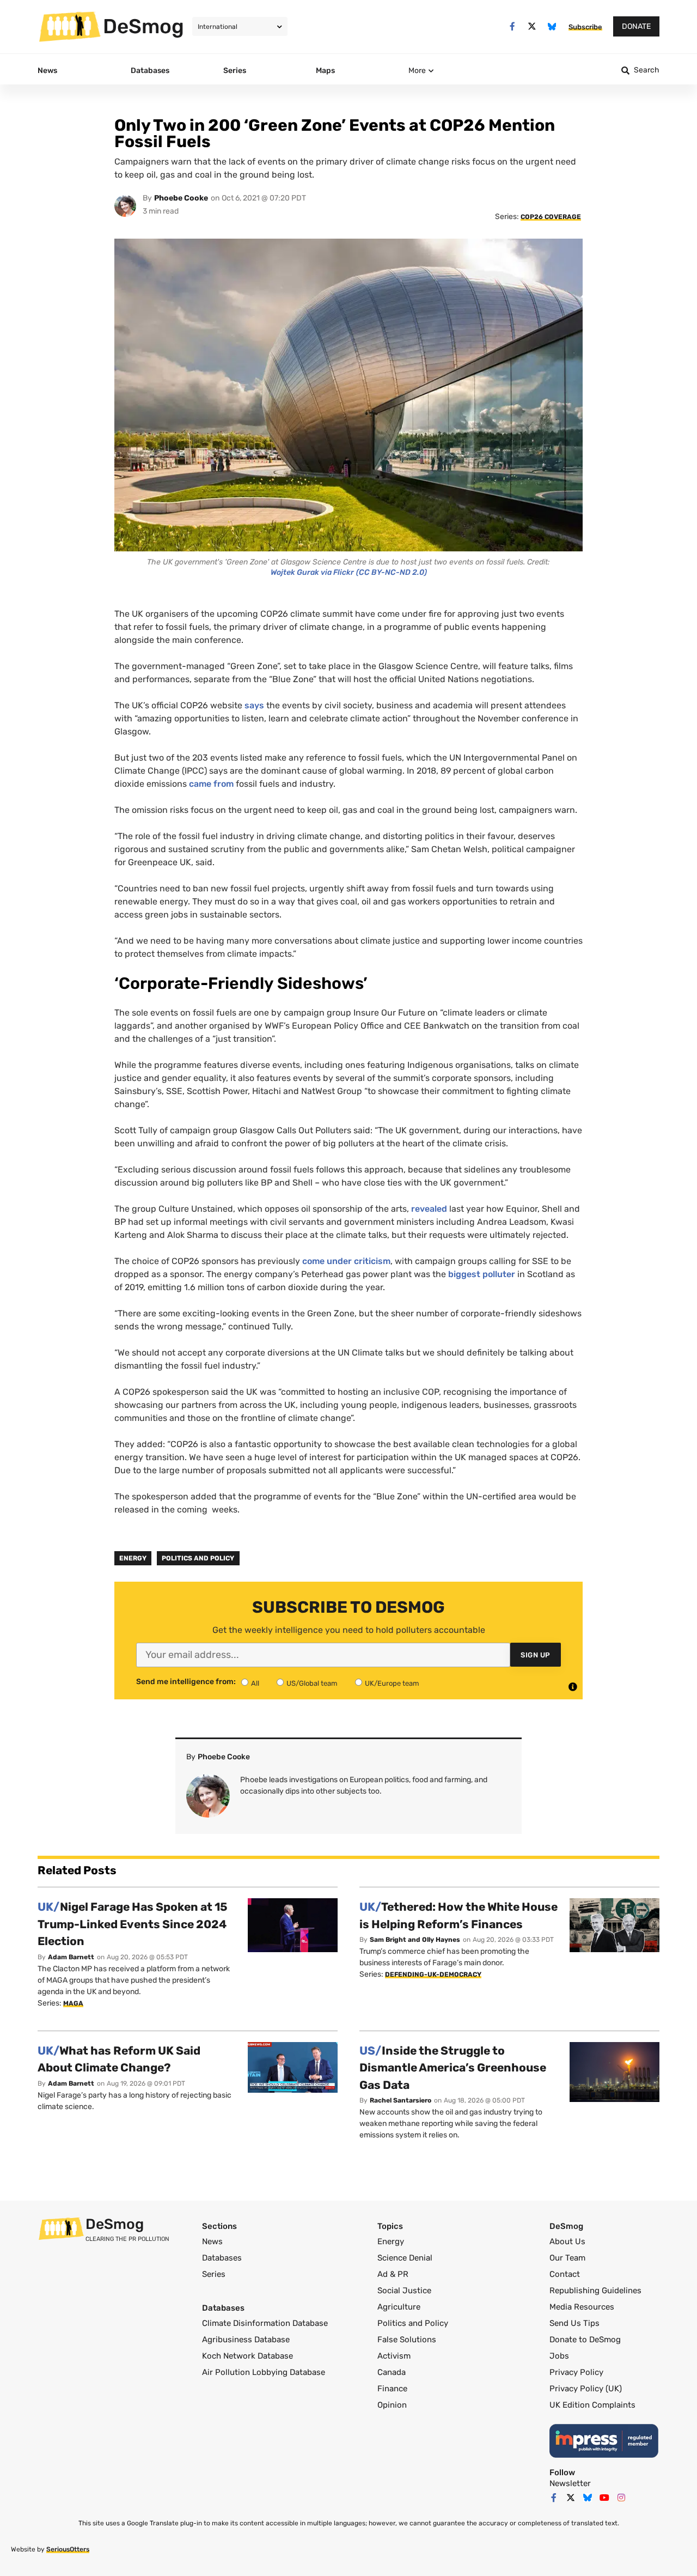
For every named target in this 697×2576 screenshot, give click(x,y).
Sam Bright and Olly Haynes (415, 1940)
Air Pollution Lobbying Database (264, 2372)
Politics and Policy (198, 1558)
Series (214, 2274)
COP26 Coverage (551, 217)
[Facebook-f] (512, 26)
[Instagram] (621, 2498)
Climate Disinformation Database (265, 2323)
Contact (565, 2274)
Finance (392, 2389)
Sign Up (536, 1655)
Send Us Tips (574, 2323)
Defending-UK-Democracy (433, 1974)
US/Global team (312, 1683)
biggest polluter (482, 1274)
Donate (636, 26)
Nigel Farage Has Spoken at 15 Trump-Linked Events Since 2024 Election (133, 1924)
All (255, 1683)
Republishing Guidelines (595, 2291)
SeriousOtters (68, 2549)
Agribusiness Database (246, 2340)
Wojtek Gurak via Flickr (312, 572)
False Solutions (407, 2340)
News (212, 2241)
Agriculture (399, 2307)
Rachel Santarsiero (401, 2100)
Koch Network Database (247, 2356)
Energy (133, 1558)
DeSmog (143, 26)
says (254, 705)
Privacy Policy (576, 2372)
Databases (222, 2258)
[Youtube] (604, 2498)
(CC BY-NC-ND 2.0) (392, 572)
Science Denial (405, 2258)
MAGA (73, 2003)
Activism (394, 2356)
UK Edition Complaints (592, 2405)
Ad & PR (393, 2274)
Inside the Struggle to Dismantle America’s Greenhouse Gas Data (453, 2068)
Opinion (392, 2405)
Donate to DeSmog (585, 2340)
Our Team (567, 2258)
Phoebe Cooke (181, 198)
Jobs (559, 2356)
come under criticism (346, 1261)
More (417, 71)
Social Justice (404, 2291)
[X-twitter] (532, 26)
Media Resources (582, 2307)
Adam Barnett (71, 1957)
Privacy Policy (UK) (586, 2389)
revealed (429, 1209)
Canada (392, 2372)
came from (211, 784)
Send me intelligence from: (186, 1682)
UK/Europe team (392, 1683)
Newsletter (570, 2483)
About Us (567, 2241)
